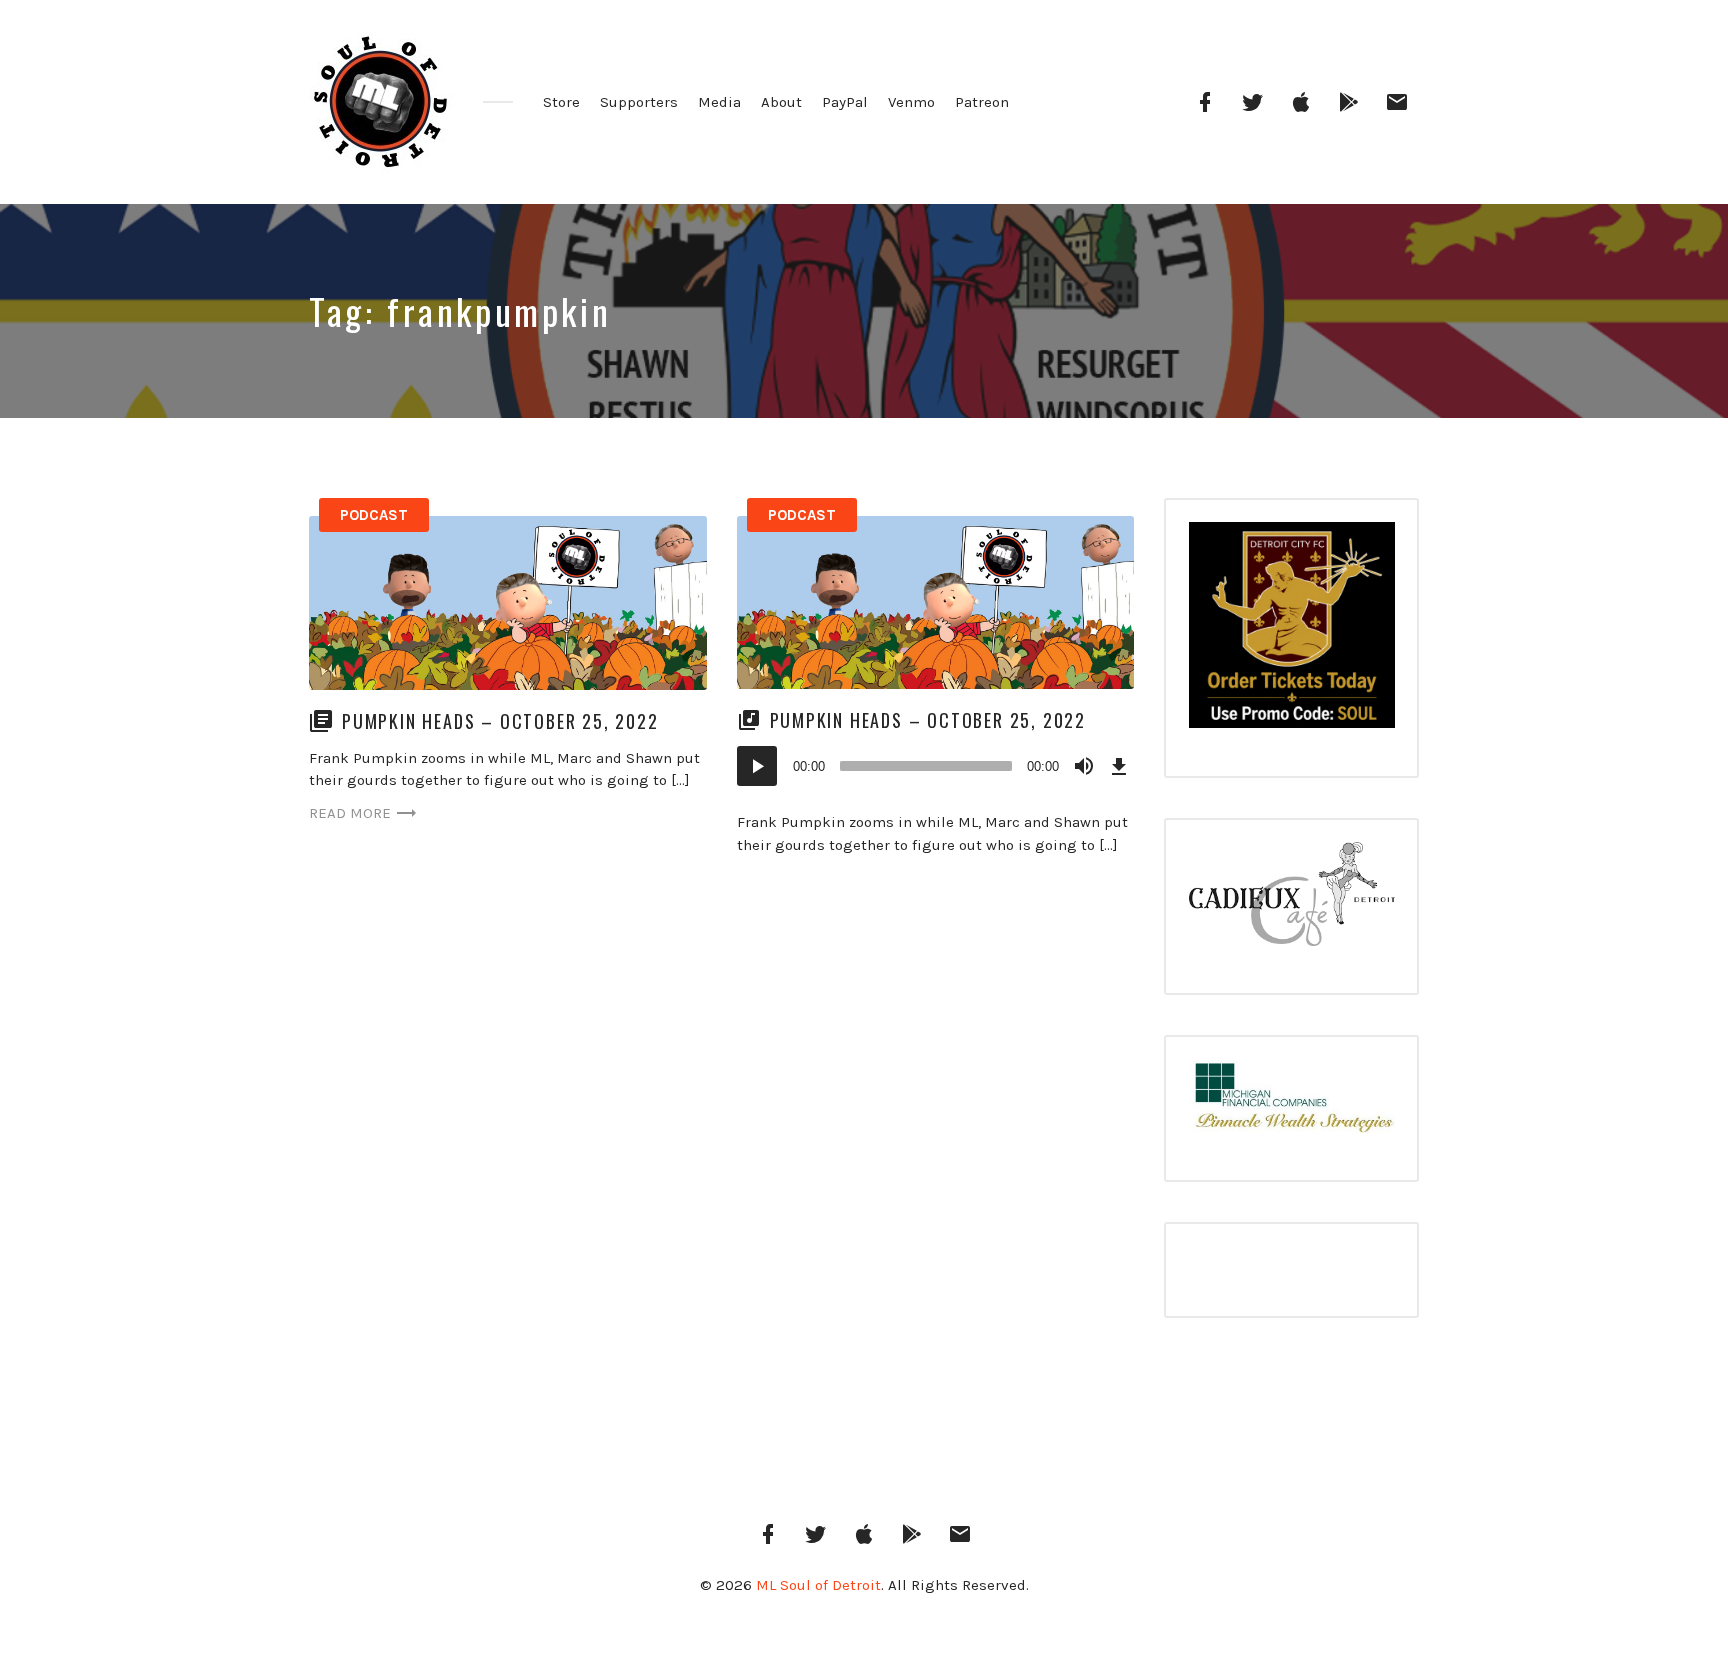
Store (561, 102)
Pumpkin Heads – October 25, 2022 (500, 721)
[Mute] (1084, 766)
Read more (350, 813)
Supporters (639, 102)
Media (719, 102)
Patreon (982, 102)
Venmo (911, 102)
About (781, 102)
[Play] (757, 766)
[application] (936, 766)
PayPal (845, 102)
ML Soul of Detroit (818, 1585)
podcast (374, 515)
